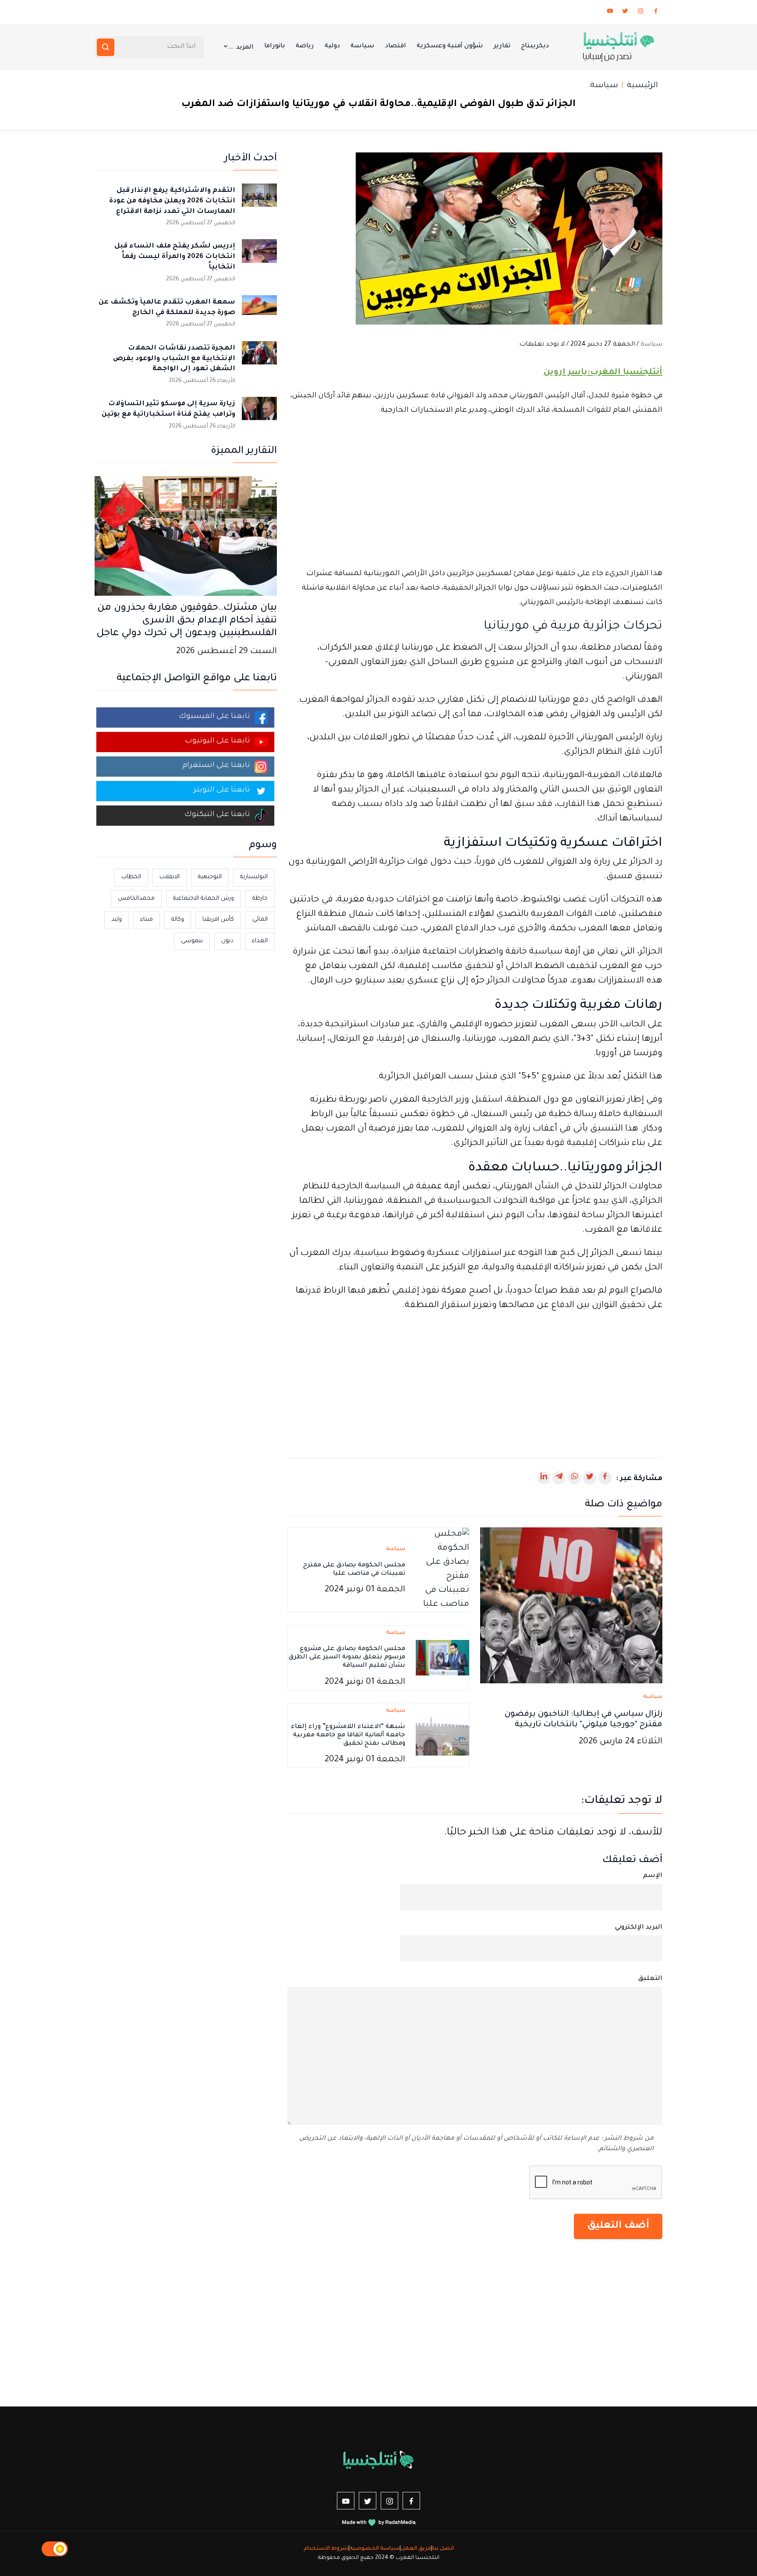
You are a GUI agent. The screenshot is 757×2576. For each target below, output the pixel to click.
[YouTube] (610, 13)
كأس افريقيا (218, 920)
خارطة (260, 899)
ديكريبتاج (535, 46)
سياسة (363, 46)
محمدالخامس (136, 899)
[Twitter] (625, 13)
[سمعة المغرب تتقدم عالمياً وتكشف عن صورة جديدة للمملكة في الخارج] (259, 313)
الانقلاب (170, 877)
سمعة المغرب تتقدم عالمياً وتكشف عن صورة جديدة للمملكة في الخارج (167, 308)
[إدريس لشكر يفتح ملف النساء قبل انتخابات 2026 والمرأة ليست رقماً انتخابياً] (259, 257)
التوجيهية (210, 877)
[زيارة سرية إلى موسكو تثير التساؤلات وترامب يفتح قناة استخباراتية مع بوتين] (259, 414)
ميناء (147, 920)
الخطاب (131, 877)
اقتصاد (396, 46)
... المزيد (241, 48)
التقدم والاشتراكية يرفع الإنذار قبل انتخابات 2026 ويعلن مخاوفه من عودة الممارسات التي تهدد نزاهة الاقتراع (172, 201)
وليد (117, 920)
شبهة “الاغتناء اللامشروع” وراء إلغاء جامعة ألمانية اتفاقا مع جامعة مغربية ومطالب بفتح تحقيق (348, 1735)
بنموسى (192, 941)
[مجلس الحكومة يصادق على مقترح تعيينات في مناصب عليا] (442, 1571)
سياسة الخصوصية (375, 2549)
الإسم (653, 1876)
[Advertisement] (475, 492)
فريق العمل (416, 2549)
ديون (227, 941)
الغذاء (260, 941)
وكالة (178, 920)
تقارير (502, 46)
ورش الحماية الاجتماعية (203, 899)
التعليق (650, 1979)
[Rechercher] (106, 47)
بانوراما (275, 46)
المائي (260, 920)
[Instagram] (640, 13)
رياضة (305, 46)
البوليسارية (254, 877)
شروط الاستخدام (326, 2549)
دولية (332, 46)
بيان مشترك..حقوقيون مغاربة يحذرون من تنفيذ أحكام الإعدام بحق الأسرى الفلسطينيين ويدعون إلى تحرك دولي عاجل (187, 621)
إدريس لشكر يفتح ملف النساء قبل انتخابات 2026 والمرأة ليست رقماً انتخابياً (175, 257)
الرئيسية (642, 86)
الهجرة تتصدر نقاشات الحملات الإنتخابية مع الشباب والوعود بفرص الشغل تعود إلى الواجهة (174, 359)
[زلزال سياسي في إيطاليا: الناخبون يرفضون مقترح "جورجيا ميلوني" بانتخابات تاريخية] (571, 1606)
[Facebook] (656, 13)
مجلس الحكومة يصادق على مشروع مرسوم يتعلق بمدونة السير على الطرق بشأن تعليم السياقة (347, 1657)
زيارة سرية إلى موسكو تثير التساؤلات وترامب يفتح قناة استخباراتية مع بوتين (168, 409)
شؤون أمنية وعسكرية (450, 46)
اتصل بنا (443, 2549)
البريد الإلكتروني (639, 1928)
